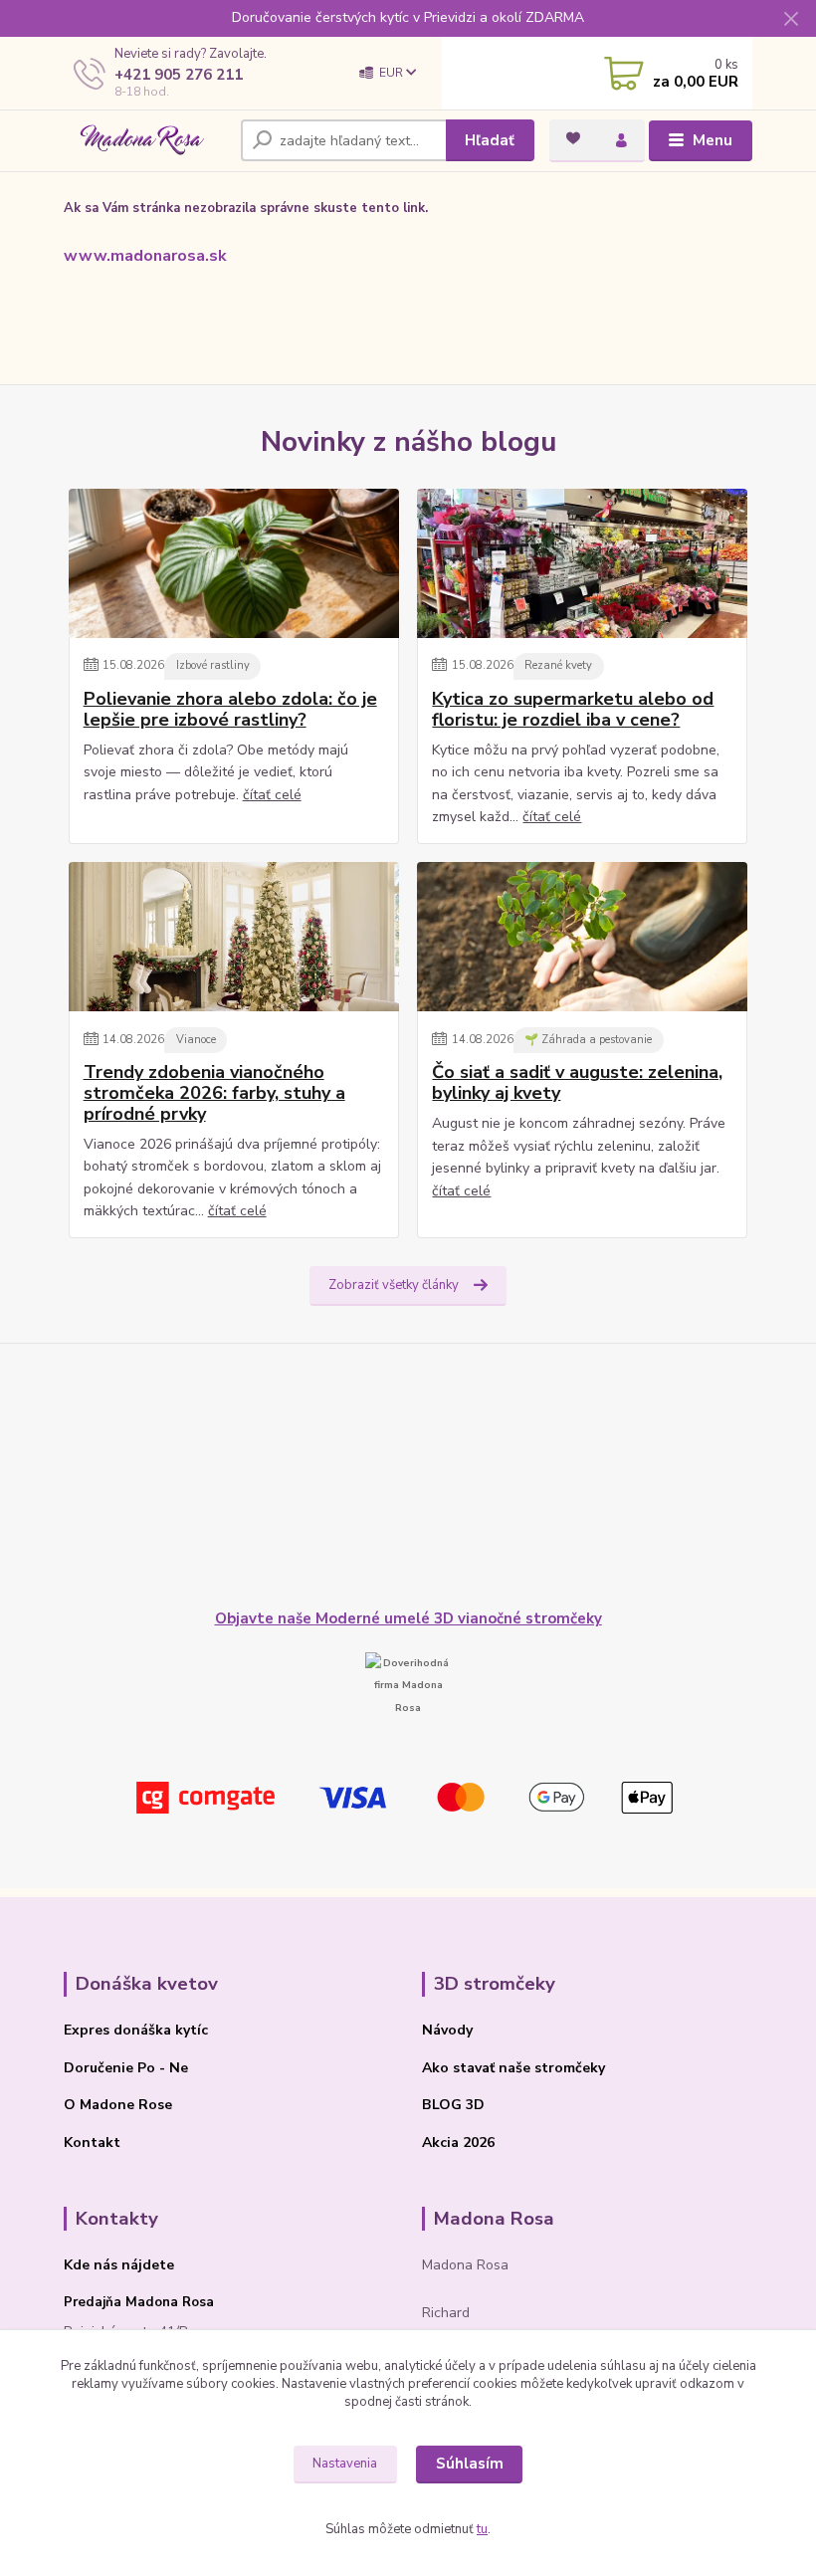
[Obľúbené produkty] (573, 138)
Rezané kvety (558, 665)
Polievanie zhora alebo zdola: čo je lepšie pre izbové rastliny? (230, 709)
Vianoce (196, 1040)
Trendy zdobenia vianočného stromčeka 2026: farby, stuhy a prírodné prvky (214, 1093)
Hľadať (490, 140)
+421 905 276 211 (179, 75)
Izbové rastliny (213, 665)
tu (482, 2529)
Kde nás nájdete (119, 2265)
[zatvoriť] (791, 20)
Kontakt (92, 2143)
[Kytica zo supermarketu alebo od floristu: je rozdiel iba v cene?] (582, 563)
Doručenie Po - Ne (126, 2068)
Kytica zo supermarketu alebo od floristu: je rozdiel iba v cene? (573, 709)
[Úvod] (145, 141)
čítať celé (272, 795)
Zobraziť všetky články (394, 1285)
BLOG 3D (453, 2105)
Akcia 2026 (458, 2143)
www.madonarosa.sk (145, 256)
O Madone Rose (118, 2105)
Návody (447, 2030)
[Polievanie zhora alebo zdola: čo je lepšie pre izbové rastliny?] (234, 563)
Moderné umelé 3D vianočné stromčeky (459, 1618)
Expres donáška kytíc (136, 2030)
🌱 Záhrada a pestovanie (588, 1040)
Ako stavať (458, 2068)
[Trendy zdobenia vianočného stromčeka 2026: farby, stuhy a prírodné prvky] (234, 937)
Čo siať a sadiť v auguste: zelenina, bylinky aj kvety (577, 1082)
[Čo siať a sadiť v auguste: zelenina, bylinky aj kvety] (582, 937)
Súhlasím (470, 2464)
